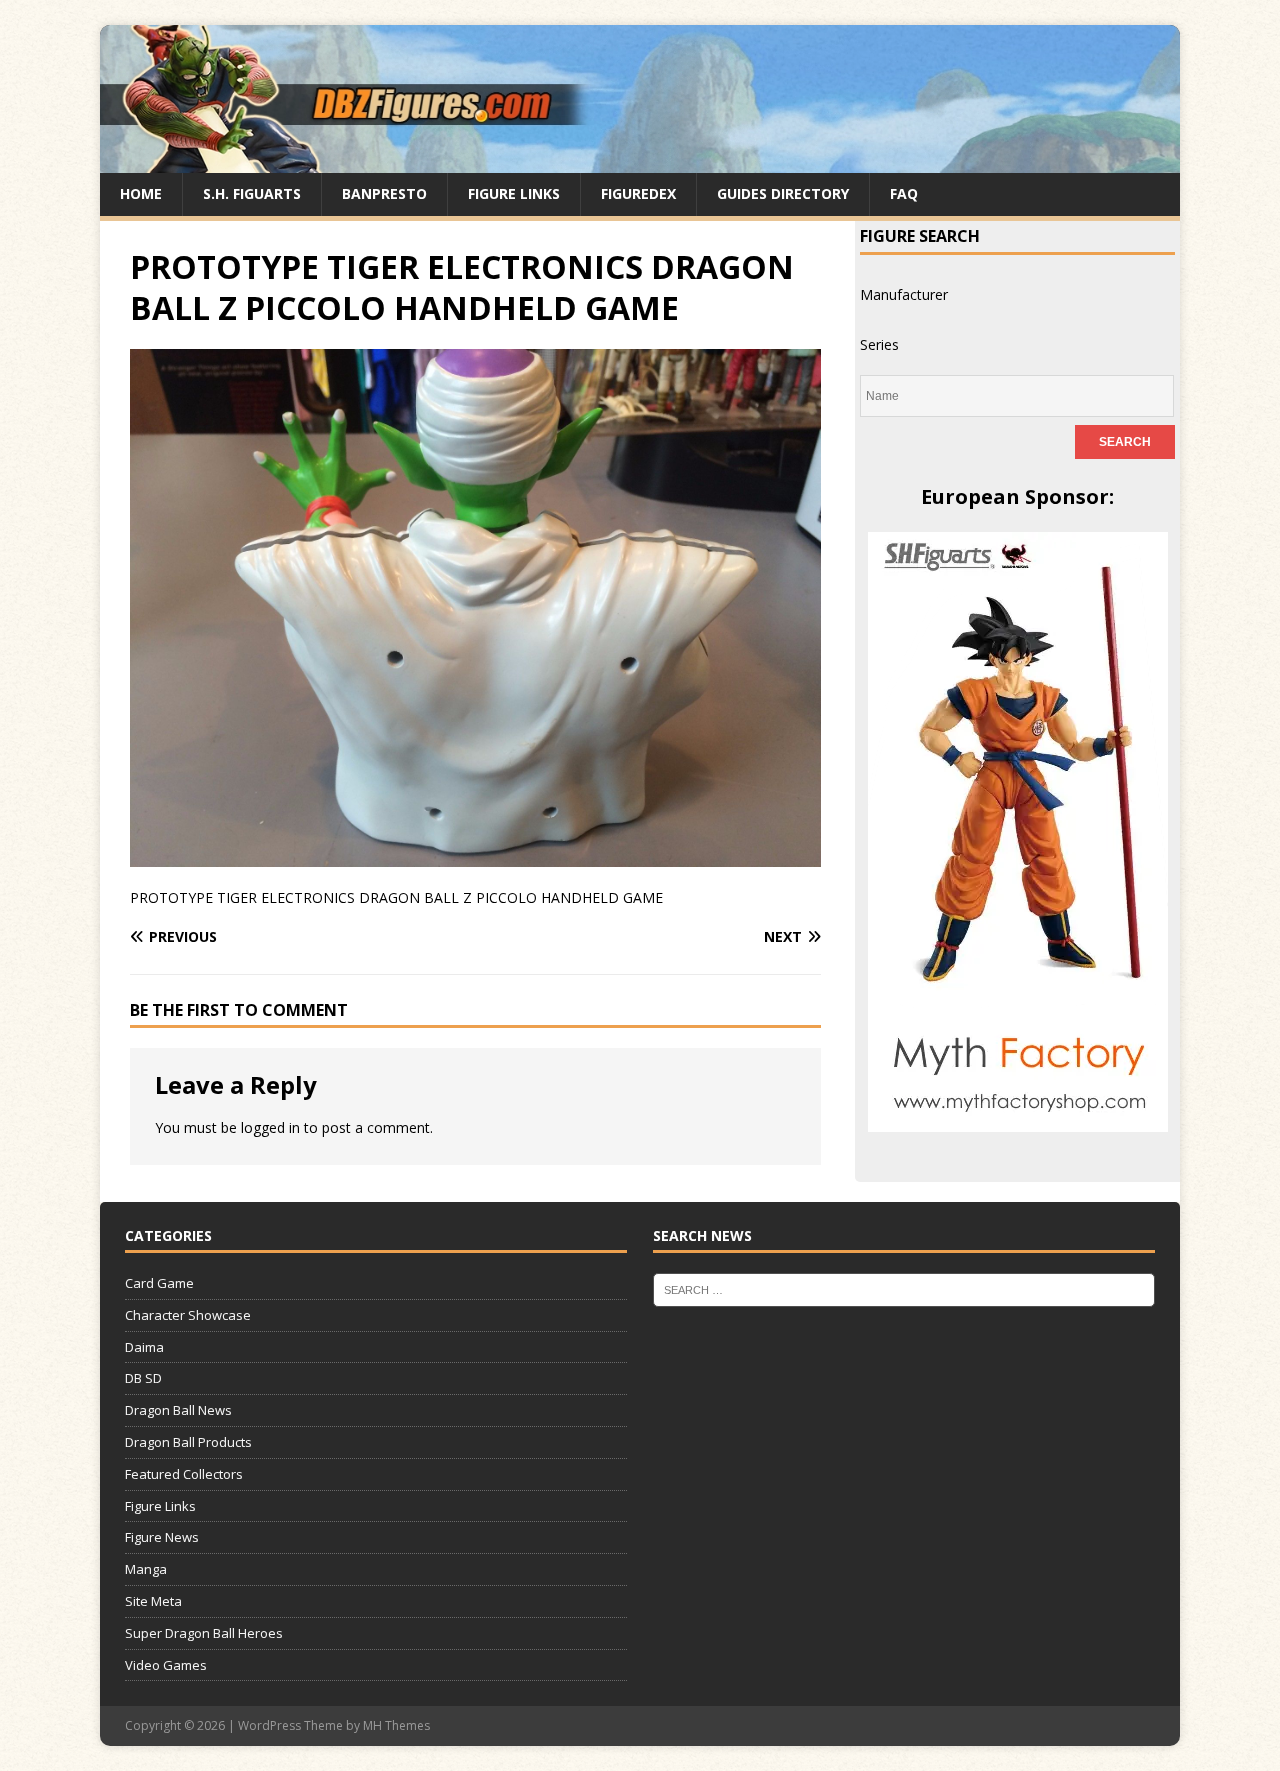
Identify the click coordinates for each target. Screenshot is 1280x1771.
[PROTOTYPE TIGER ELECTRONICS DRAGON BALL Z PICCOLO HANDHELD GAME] (475, 855)
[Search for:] (904, 1289)
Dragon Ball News (178, 1410)
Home (141, 193)
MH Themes (396, 1725)
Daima (144, 1347)
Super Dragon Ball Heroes (204, 1633)
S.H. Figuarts (252, 193)
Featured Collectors (184, 1474)
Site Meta (153, 1601)
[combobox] (904, 294)
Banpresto (384, 193)
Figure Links (514, 193)
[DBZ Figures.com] (640, 161)
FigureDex (638, 193)
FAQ (904, 193)
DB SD (143, 1378)
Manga (146, 1569)
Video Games (166, 1665)
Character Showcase (188, 1315)
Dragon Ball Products (188, 1442)
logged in (270, 1127)
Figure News (162, 1537)
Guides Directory (783, 193)
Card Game (159, 1283)
